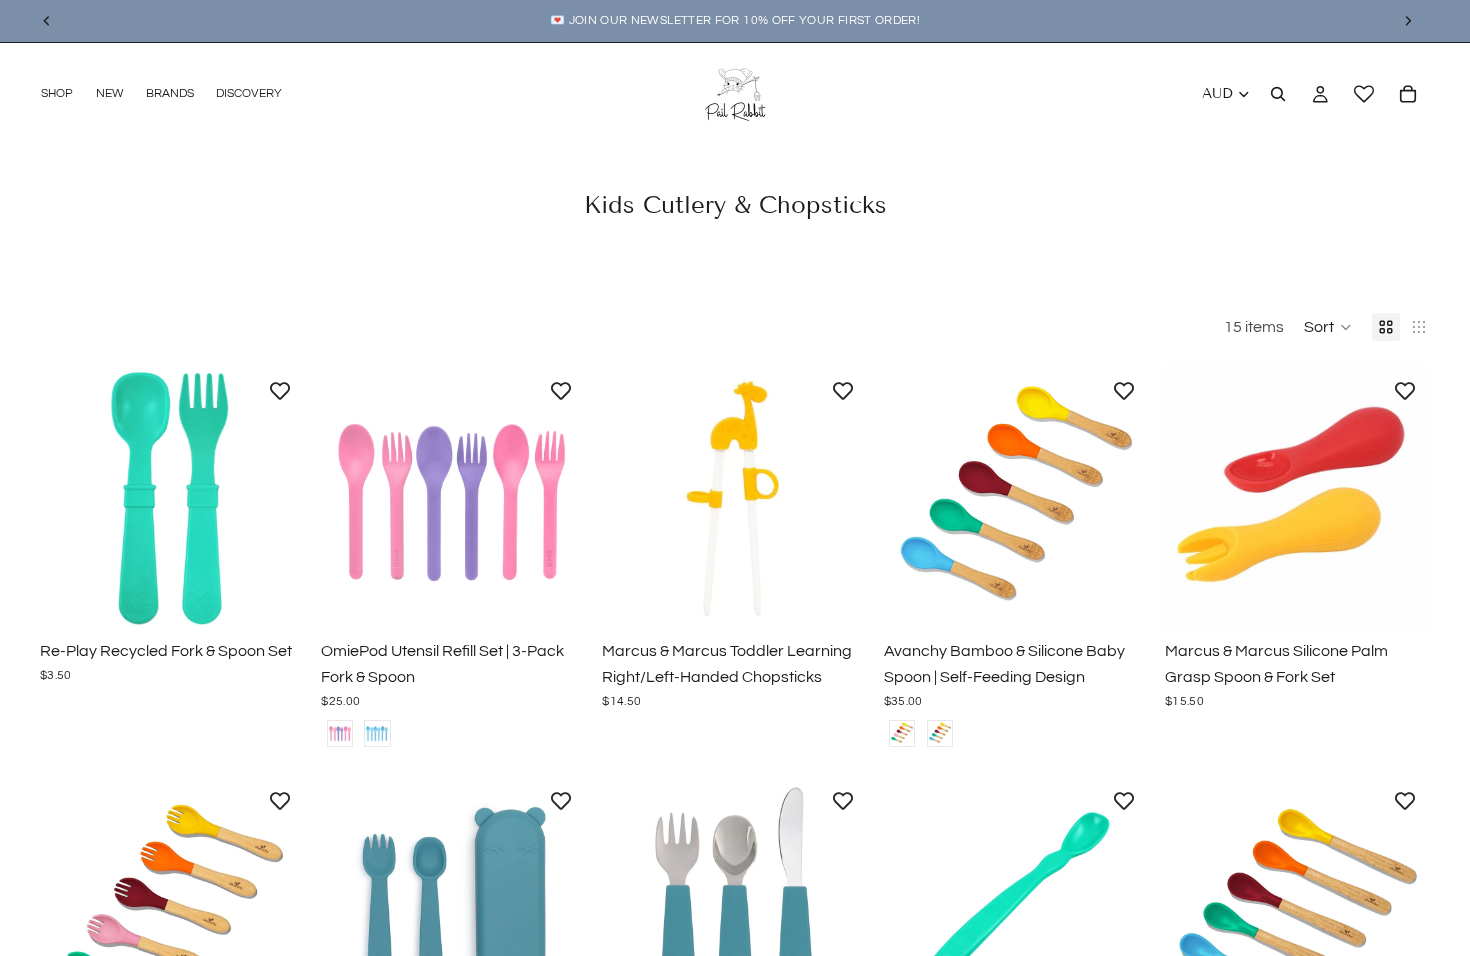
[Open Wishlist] (1364, 94)
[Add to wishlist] (280, 390)
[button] (1328, 327)
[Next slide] (275, 498)
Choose (291, 600)
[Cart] (1408, 94)
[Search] (1278, 94)
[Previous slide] (70, 498)
